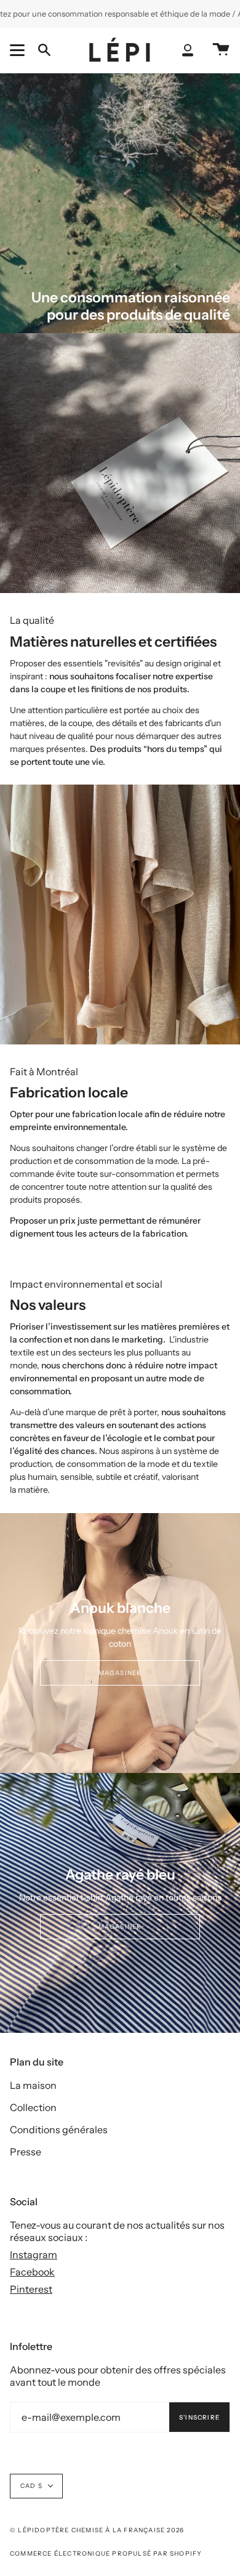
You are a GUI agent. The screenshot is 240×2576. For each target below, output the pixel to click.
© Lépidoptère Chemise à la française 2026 (97, 2530)
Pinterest (31, 2289)
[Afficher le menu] (19, 50)
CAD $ (31, 2486)
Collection (33, 2107)
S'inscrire (199, 2417)
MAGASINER (120, 1673)
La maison (33, 2085)
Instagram (34, 2255)
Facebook (32, 2272)
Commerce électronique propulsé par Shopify (106, 2554)
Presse (26, 2152)
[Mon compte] (188, 50)
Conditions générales (59, 2130)
